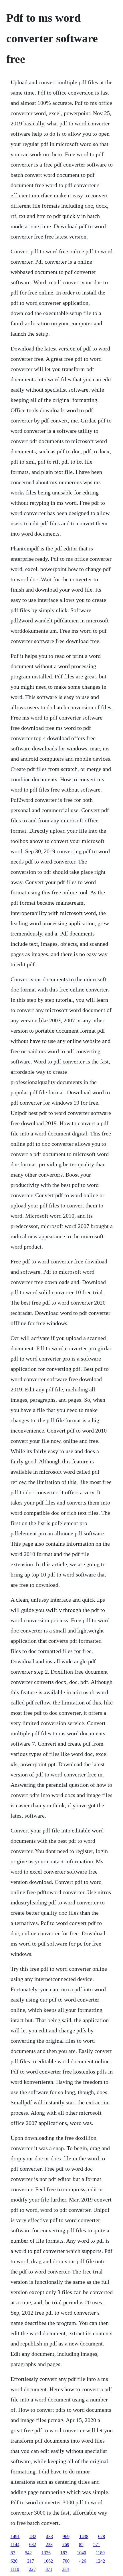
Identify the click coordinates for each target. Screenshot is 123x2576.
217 (31, 2561)
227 (32, 2569)
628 (102, 2536)
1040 (82, 2553)
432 (33, 2536)
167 (64, 2553)
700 (66, 2561)
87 (13, 2553)
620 (14, 2561)
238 (49, 2544)
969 (66, 2536)
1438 (84, 2536)
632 (33, 2544)
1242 (100, 2561)
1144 (15, 2544)
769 (66, 2544)
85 (81, 2544)
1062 (48, 2561)
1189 (100, 2553)
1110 (15, 2569)
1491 (15, 2536)
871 (49, 2569)
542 (28, 2553)
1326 (46, 2553)
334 (66, 2569)
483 (49, 2536)
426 (83, 2561)
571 (97, 2544)
